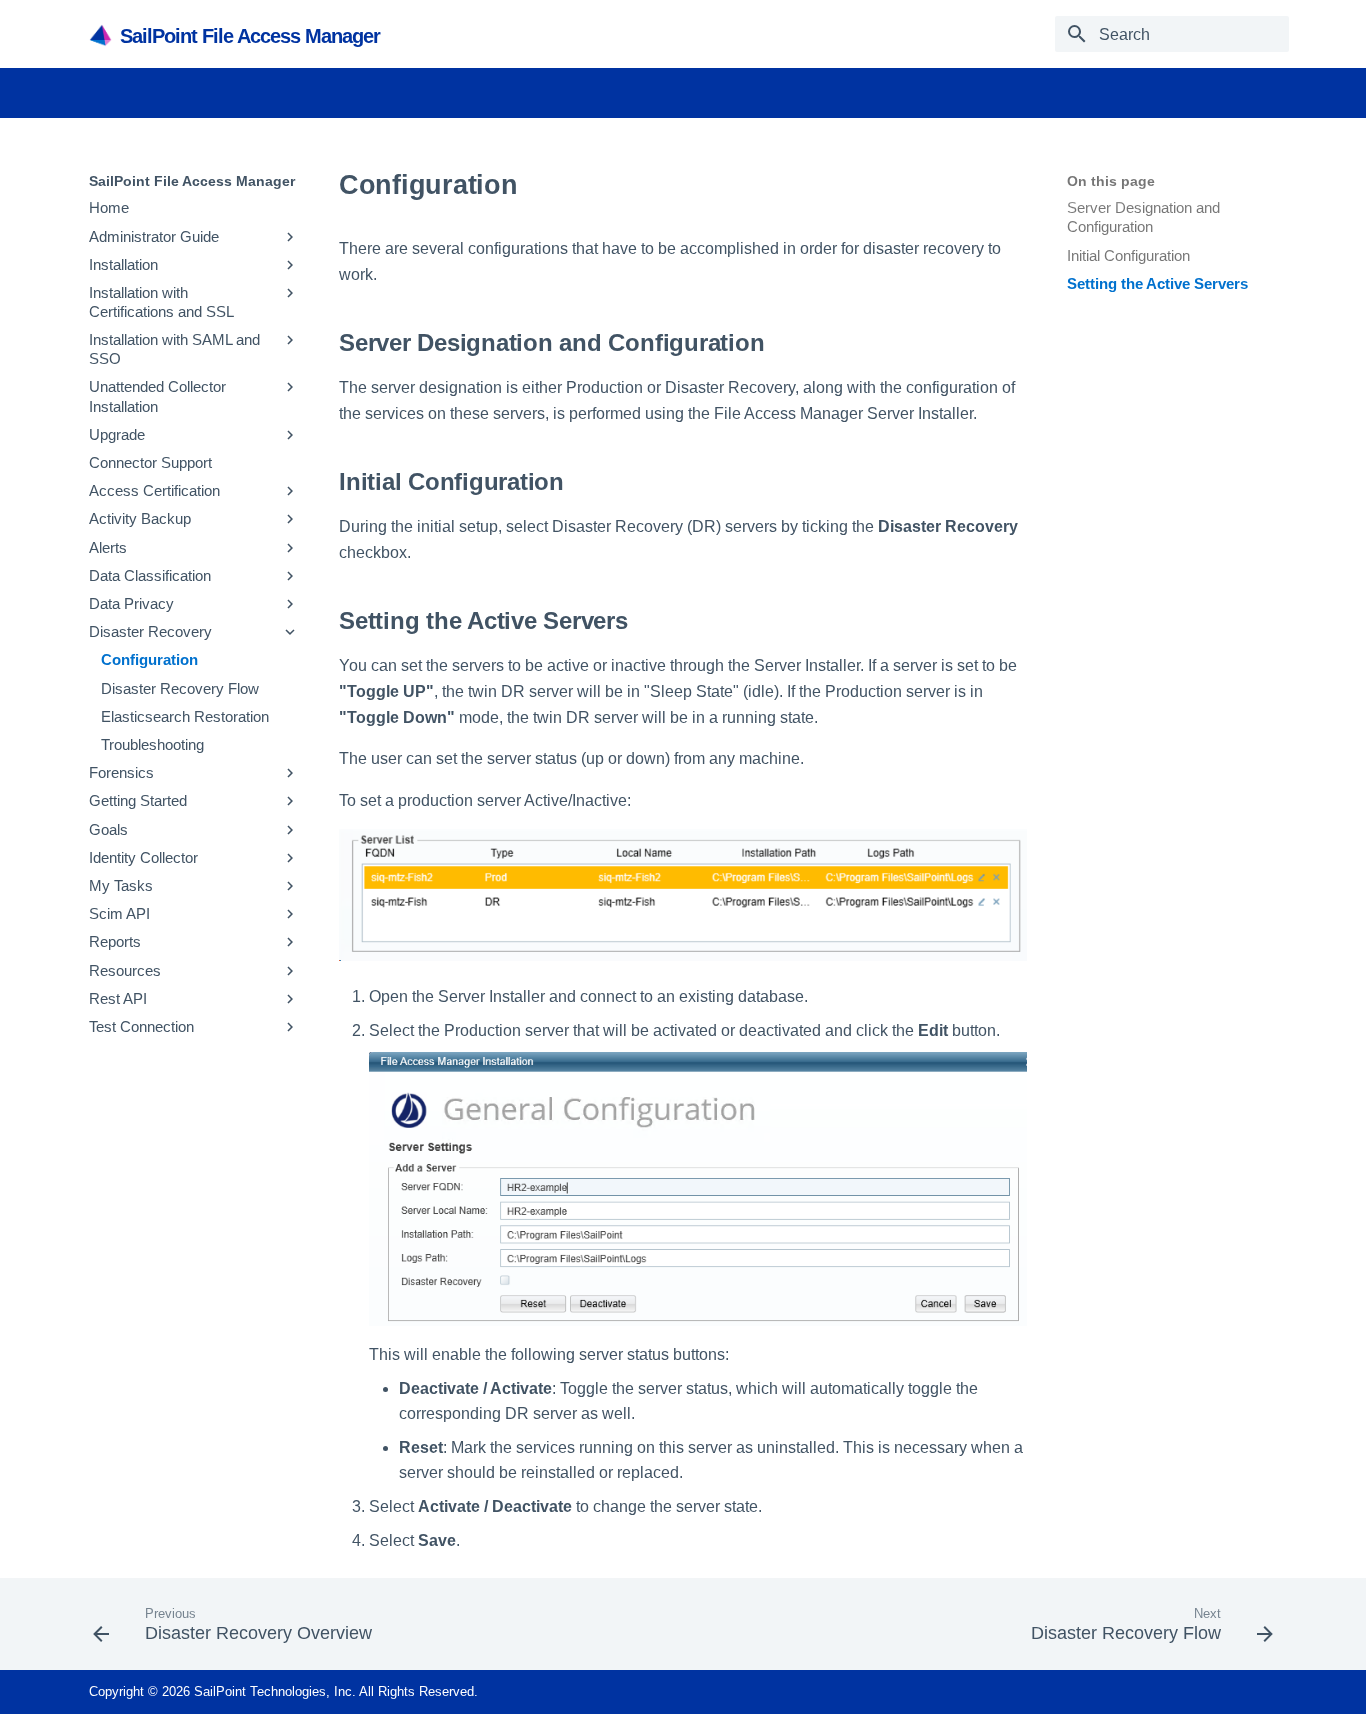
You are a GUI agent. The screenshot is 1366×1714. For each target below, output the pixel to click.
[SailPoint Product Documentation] (102, 35)
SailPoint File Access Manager (192, 181)
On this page (1111, 181)
